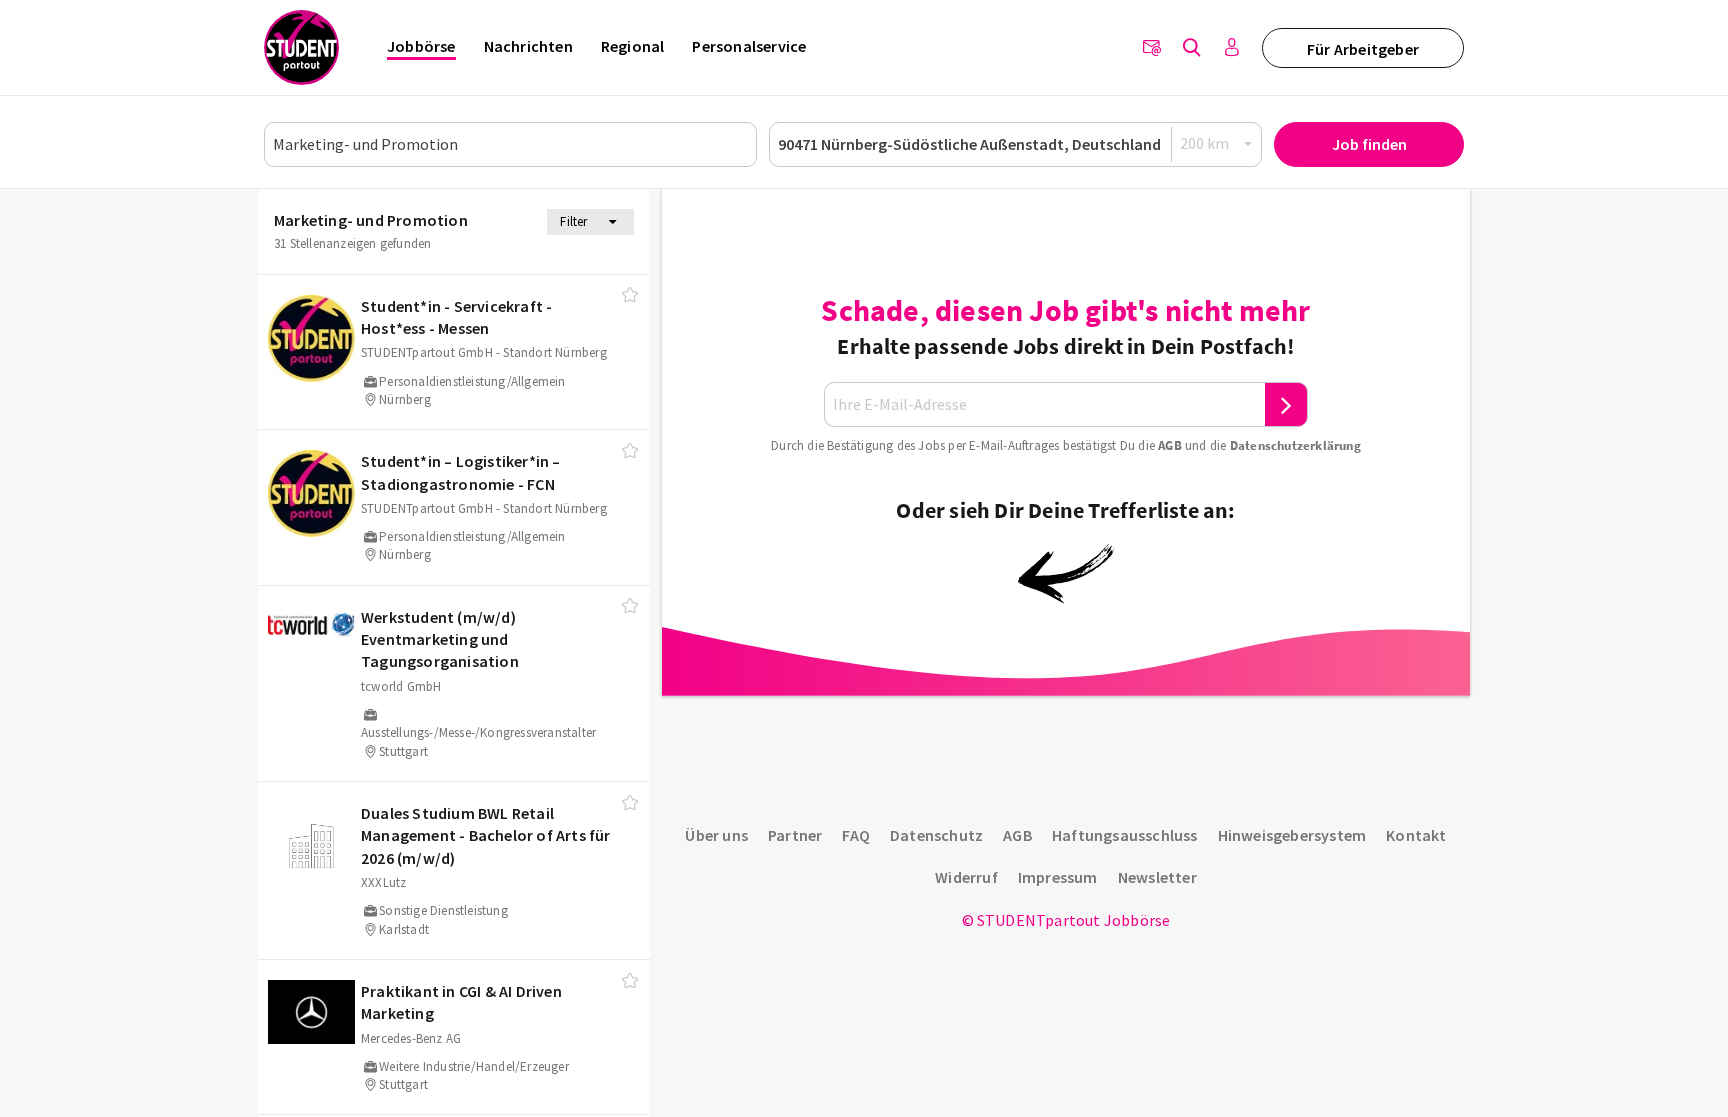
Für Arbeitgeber (1363, 49)
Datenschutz (936, 835)
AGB (1170, 445)
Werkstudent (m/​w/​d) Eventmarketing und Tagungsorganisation (440, 639)
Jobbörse (421, 46)
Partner (795, 835)
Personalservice (749, 46)
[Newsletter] (1152, 48)
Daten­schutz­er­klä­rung (1295, 445)
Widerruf (966, 877)
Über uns (716, 835)
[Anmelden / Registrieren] (1232, 48)
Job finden (1369, 144)
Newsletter (1157, 877)
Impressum (1058, 877)
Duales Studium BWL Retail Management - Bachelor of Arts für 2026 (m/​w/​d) (486, 835)
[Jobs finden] (1192, 48)
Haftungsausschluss (1125, 835)
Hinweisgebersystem (1292, 835)
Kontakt (1416, 835)
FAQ (856, 835)
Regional (633, 46)
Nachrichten (528, 46)
